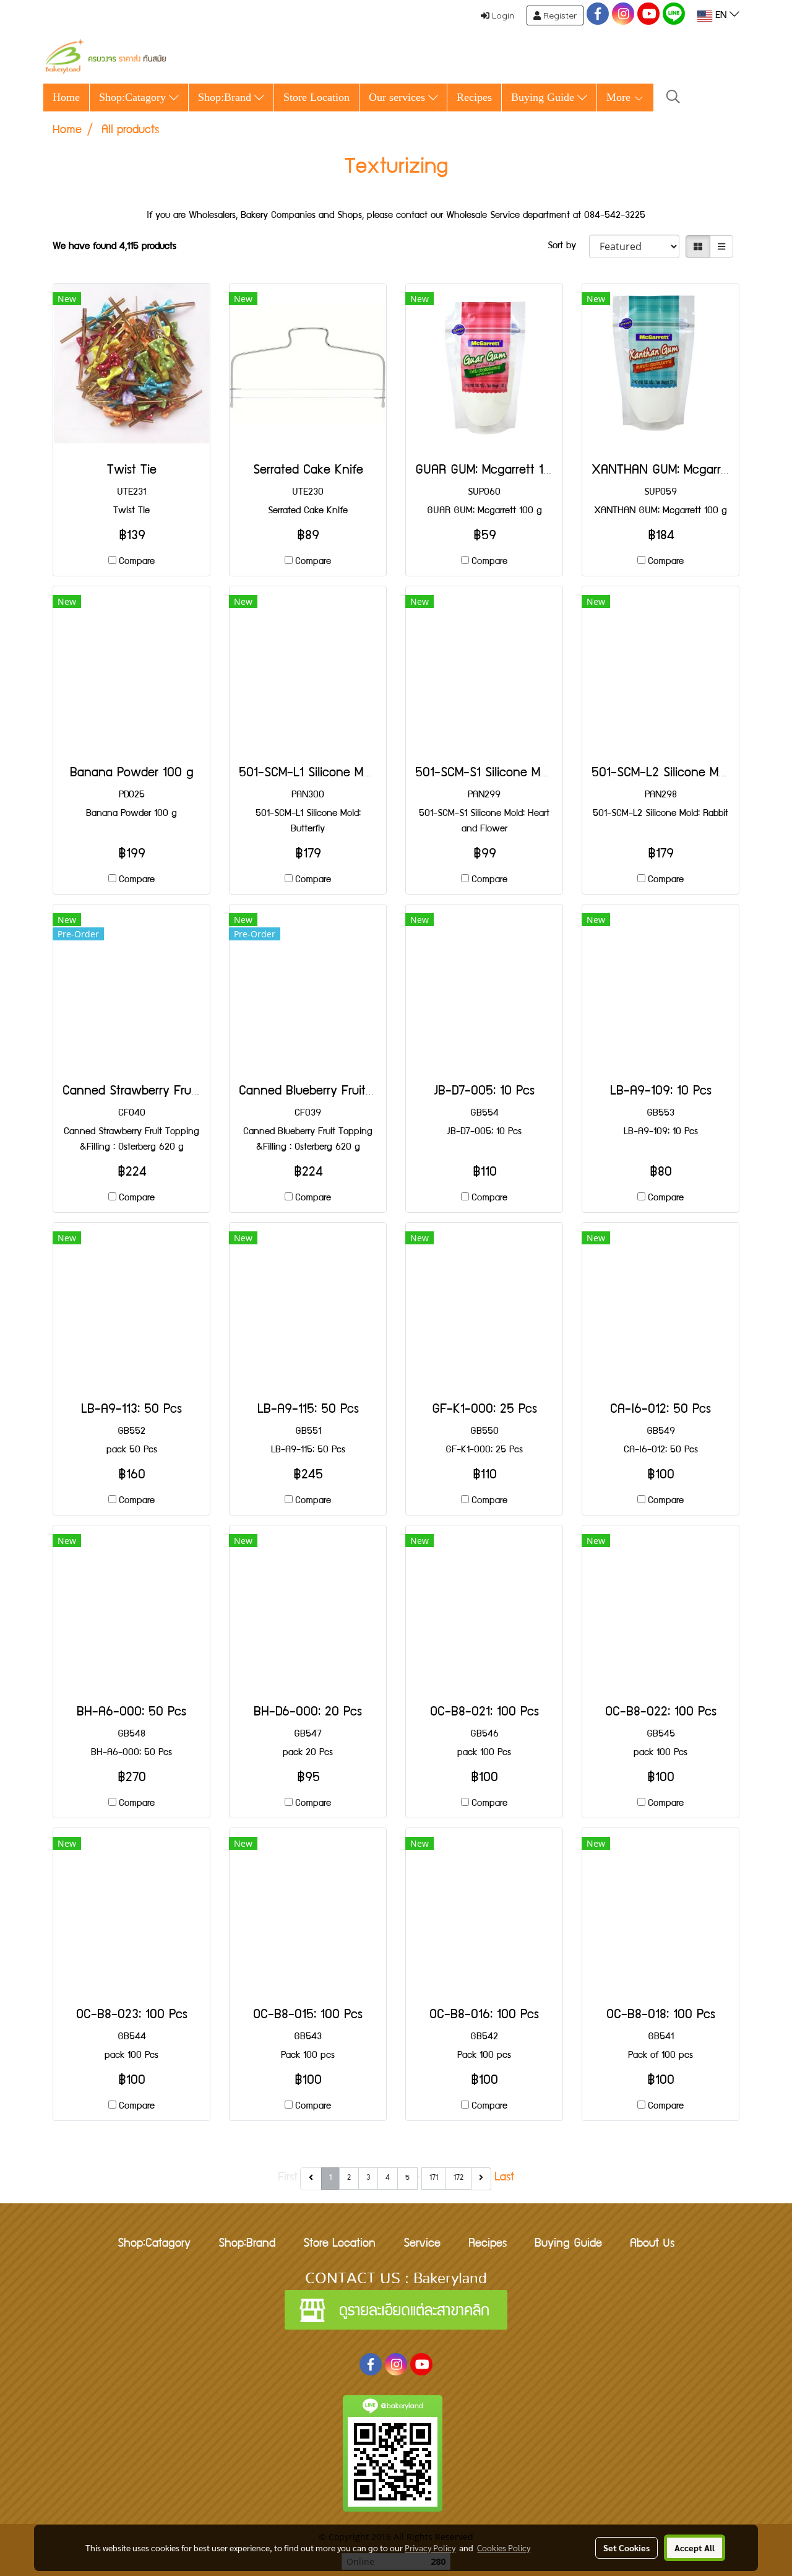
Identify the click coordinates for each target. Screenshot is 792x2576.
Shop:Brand (226, 97)
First (288, 2178)
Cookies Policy (504, 2548)
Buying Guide (544, 97)
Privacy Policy (430, 2548)
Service (422, 2244)
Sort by (568, 246)
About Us (652, 2244)
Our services (398, 97)
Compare (137, 562)
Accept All (695, 2548)
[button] (673, 98)
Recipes (474, 97)
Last (504, 2178)
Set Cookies (626, 2548)
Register (559, 15)
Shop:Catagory (134, 97)
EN (721, 16)
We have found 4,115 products (114, 247)
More (620, 97)
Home (66, 97)
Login (502, 15)
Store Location (316, 97)
